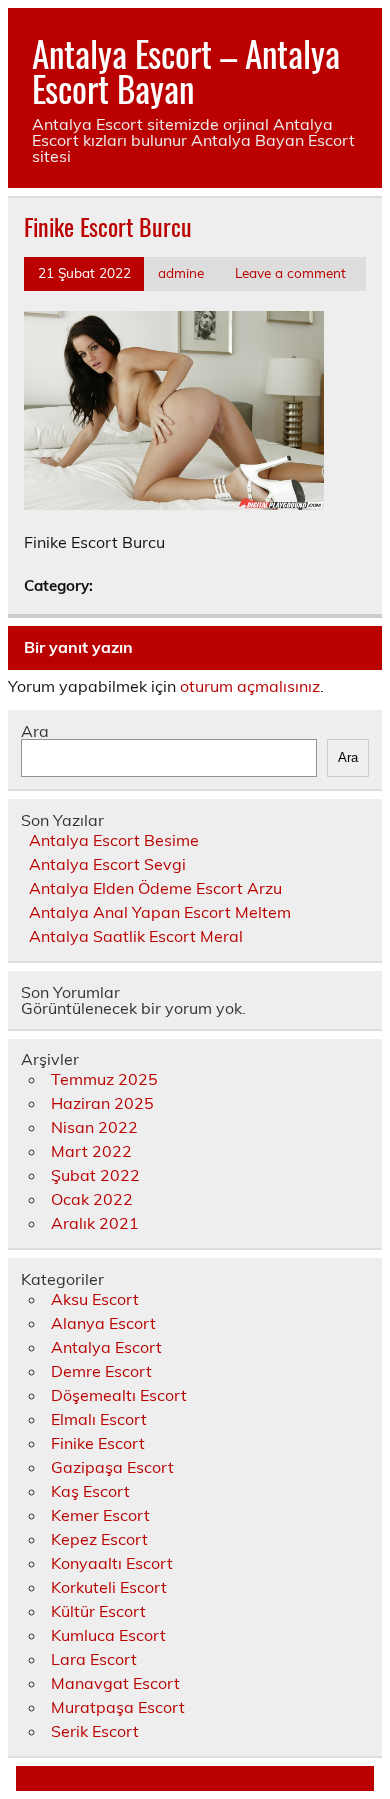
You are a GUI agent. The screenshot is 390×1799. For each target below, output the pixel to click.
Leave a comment (290, 272)
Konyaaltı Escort (112, 1563)
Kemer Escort (100, 1515)
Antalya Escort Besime (114, 840)
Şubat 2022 (95, 1175)
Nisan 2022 (94, 1127)
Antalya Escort (106, 1347)
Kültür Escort (98, 1611)
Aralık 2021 (95, 1223)
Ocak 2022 (92, 1199)
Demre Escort (101, 1371)
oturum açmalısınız (250, 686)
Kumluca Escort (108, 1635)
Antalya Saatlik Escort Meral (136, 936)
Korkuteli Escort (109, 1587)
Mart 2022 (91, 1151)
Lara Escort (94, 1659)
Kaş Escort (90, 1491)
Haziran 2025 (102, 1103)
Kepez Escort (99, 1539)
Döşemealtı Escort (119, 1395)
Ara (35, 731)
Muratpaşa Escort (118, 1707)
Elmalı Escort (99, 1419)
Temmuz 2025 (104, 1079)
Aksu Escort (95, 1299)
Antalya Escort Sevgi (107, 864)
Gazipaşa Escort (112, 1467)
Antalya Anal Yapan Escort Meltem (160, 912)
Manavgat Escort (115, 1683)
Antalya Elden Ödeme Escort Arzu (155, 888)
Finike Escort (98, 1443)
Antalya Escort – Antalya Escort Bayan (186, 70)
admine (181, 272)
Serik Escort (95, 1731)
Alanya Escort (103, 1323)
